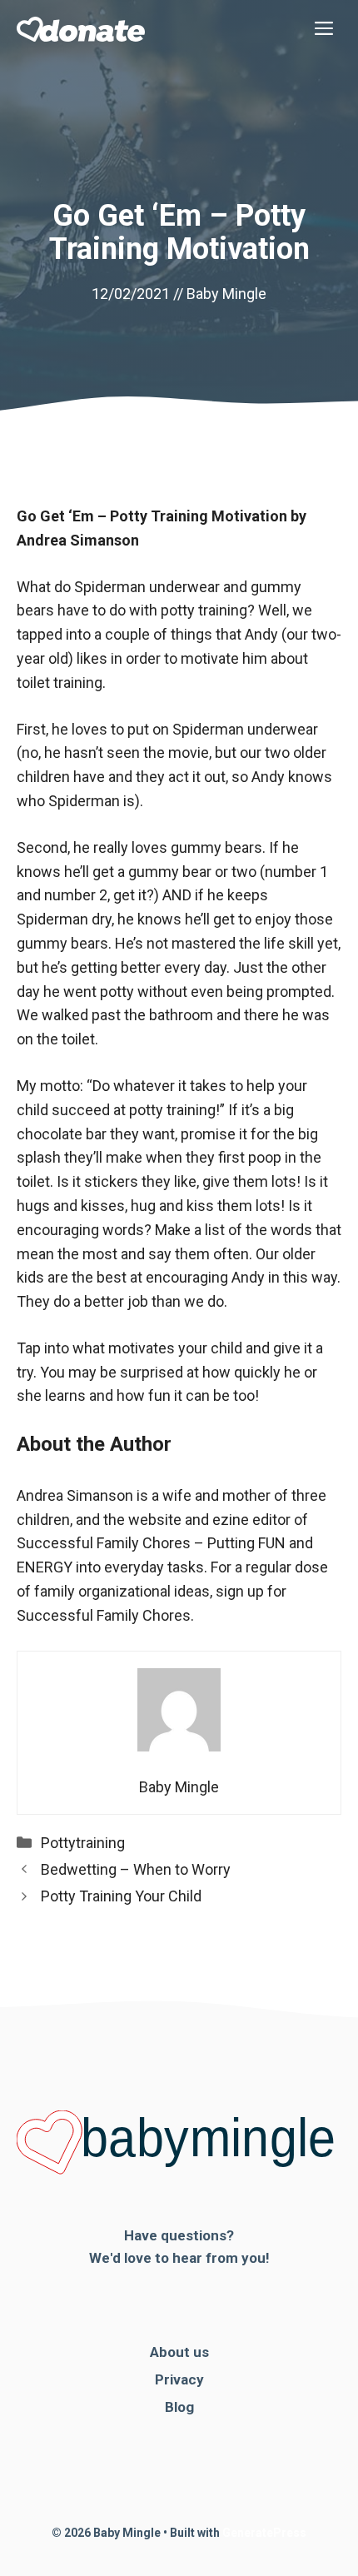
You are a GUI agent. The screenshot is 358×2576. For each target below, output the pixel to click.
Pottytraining (83, 1843)
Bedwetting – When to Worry (136, 1869)
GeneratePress (264, 2533)
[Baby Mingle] (81, 29)
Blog (179, 2407)
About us (179, 2352)
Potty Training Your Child (121, 1896)
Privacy (179, 2379)
